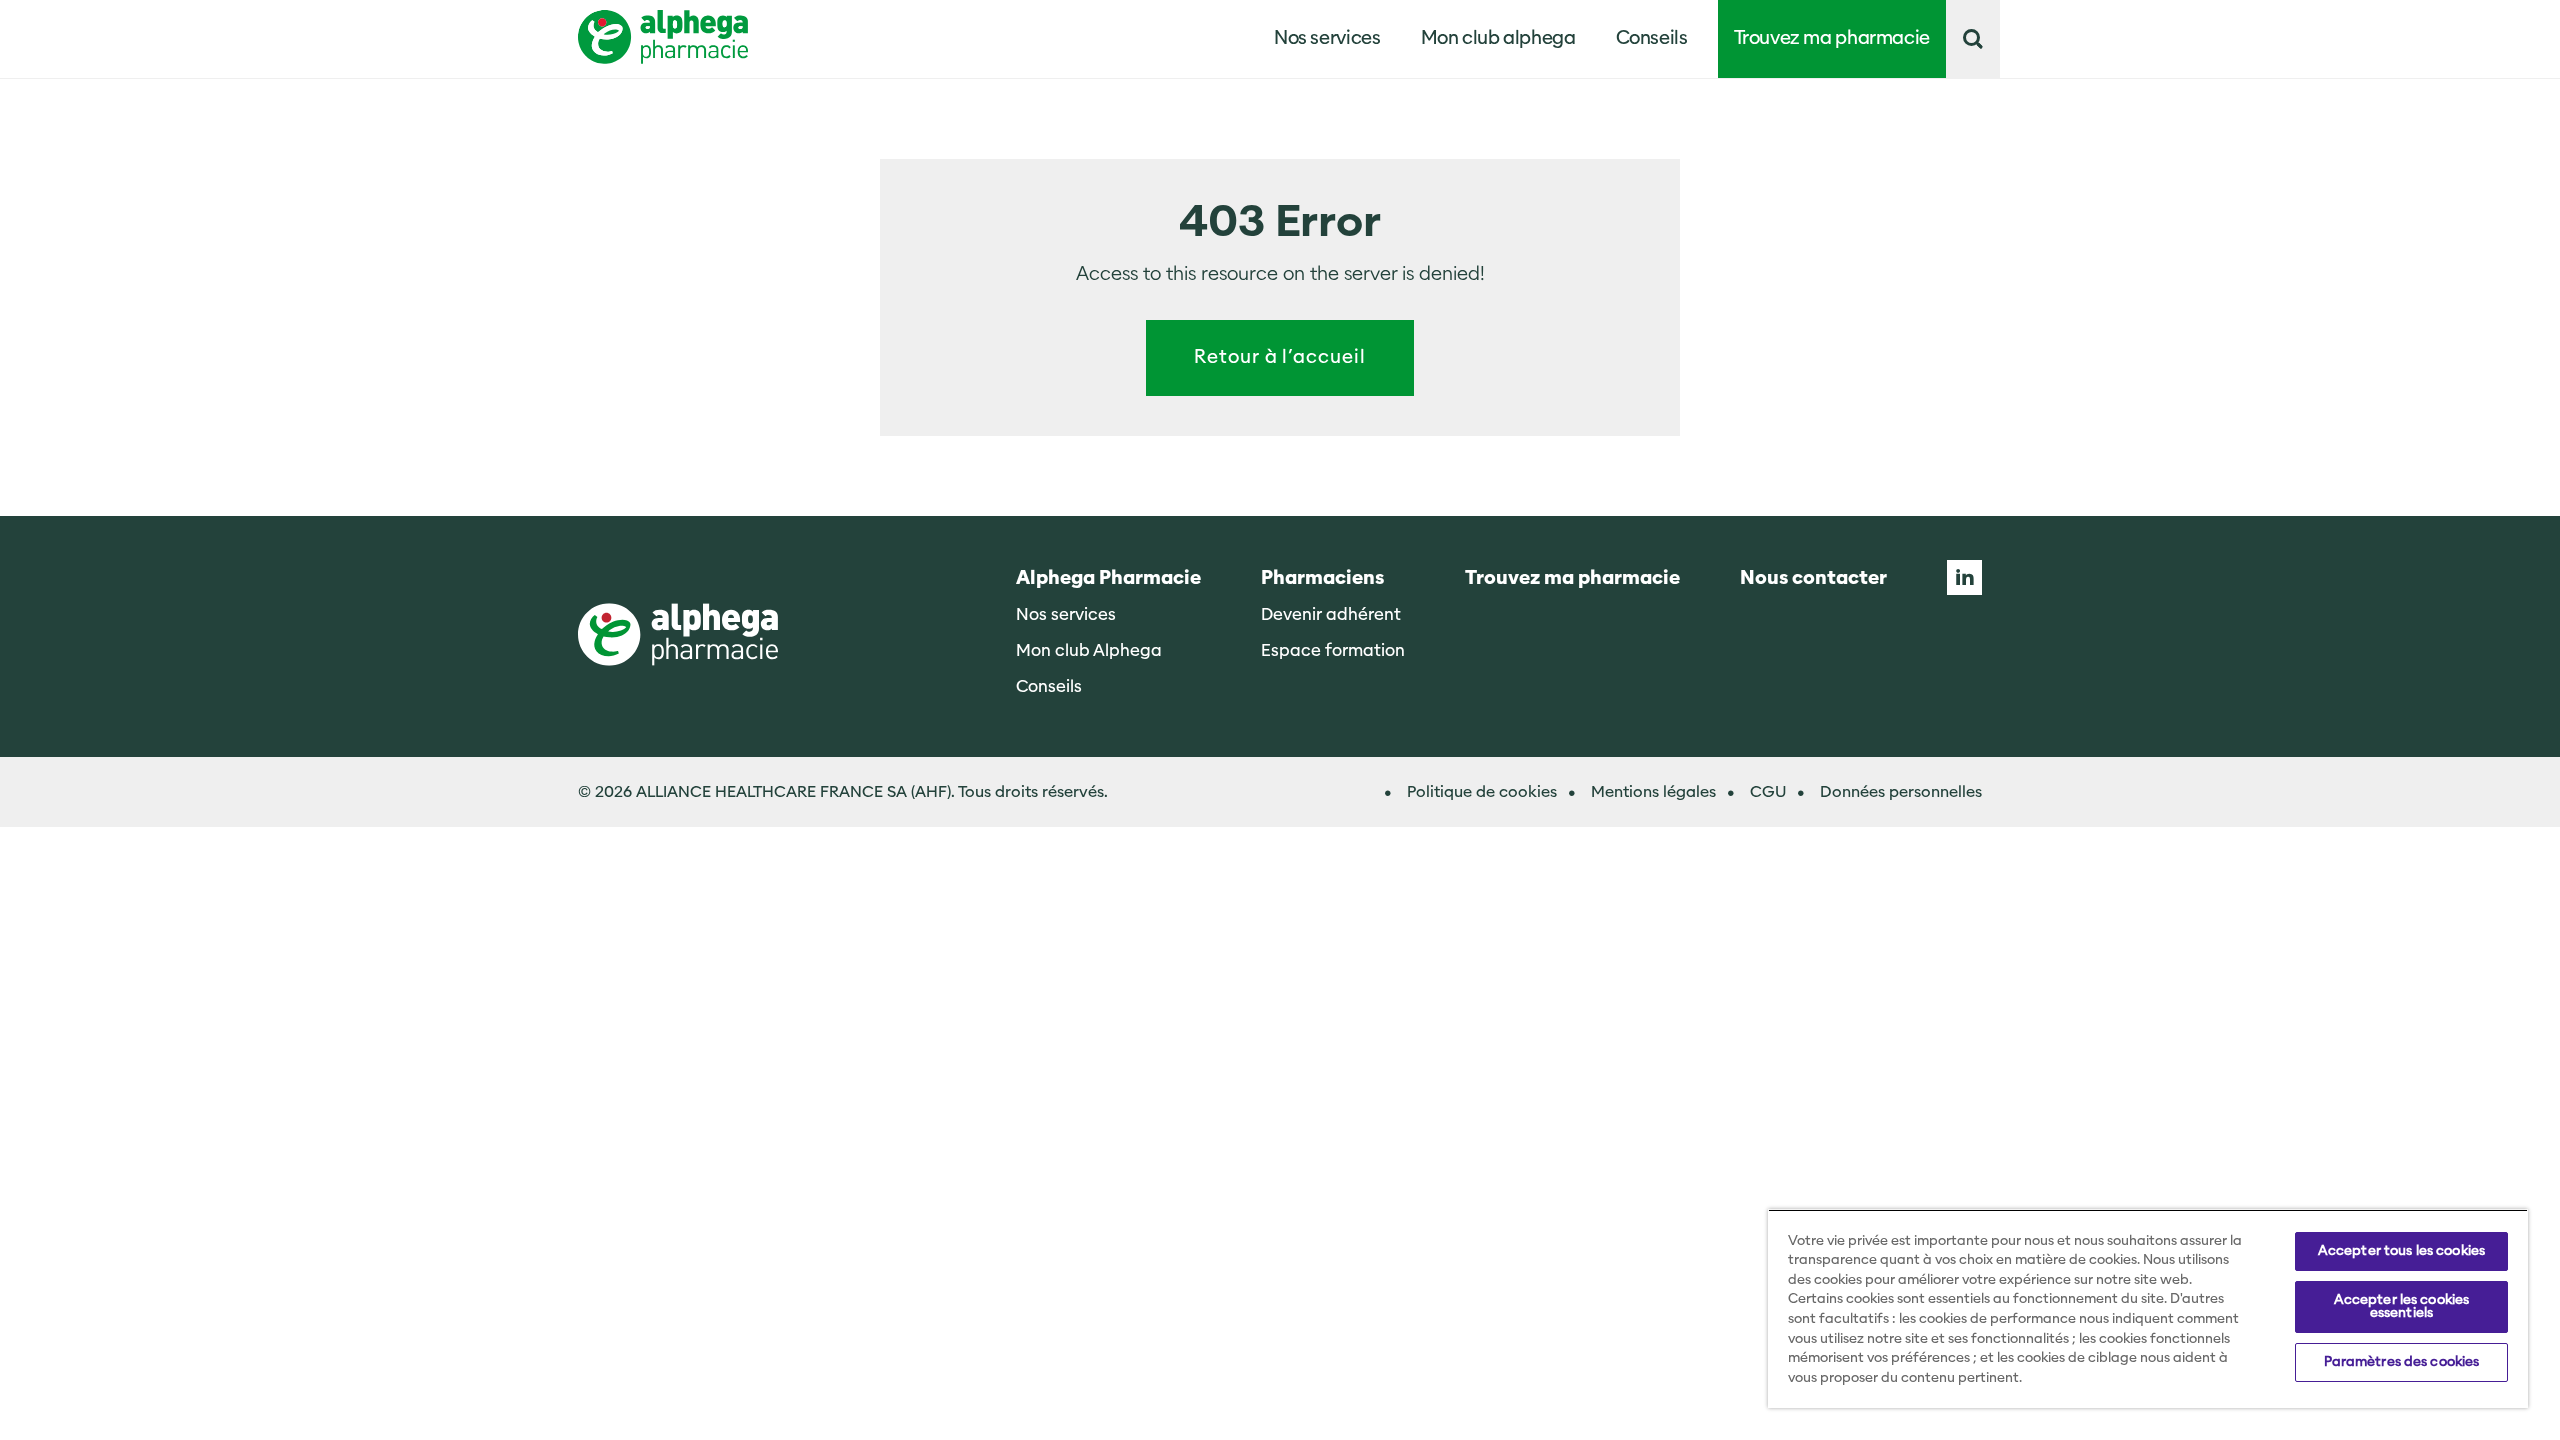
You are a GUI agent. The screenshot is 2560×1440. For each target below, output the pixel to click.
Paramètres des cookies (2402, 1362)
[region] (2148, 1308)
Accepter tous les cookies (2401, 1251)
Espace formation (1333, 650)
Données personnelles (1901, 792)
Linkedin (1964, 577)
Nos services (1066, 614)
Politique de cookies (1482, 792)
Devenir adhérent (1331, 614)
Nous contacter (1813, 578)
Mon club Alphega (1089, 650)
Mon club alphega (1498, 38)
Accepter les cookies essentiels (2402, 1306)
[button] (1973, 39)
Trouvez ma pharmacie (1832, 38)
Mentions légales (1653, 792)
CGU (1768, 792)
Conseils (1652, 38)
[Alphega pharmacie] (678, 636)
